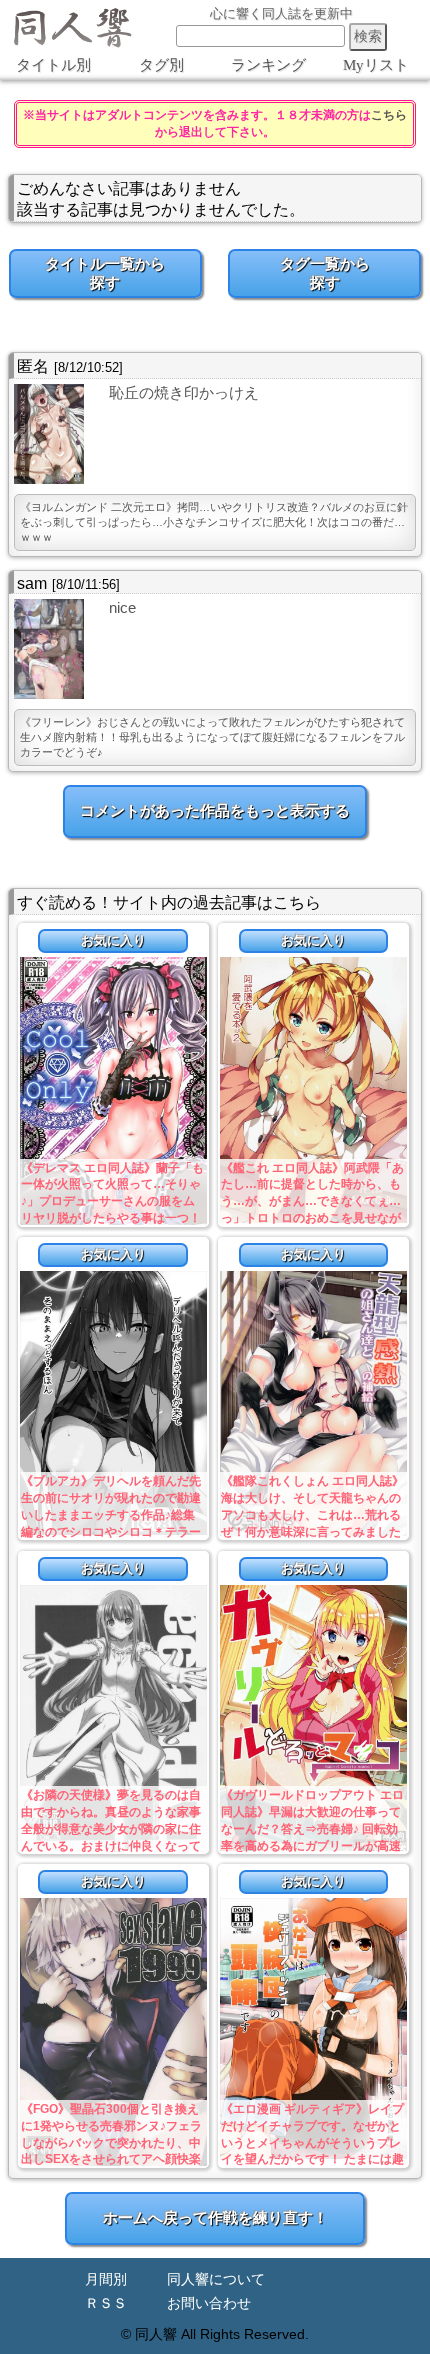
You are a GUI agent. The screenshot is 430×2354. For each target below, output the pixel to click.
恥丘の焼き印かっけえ (184, 392)
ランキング (268, 65)
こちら (389, 115)
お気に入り (113, 940)
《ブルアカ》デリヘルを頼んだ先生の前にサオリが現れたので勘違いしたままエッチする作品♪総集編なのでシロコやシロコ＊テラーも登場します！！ (111, 1514)
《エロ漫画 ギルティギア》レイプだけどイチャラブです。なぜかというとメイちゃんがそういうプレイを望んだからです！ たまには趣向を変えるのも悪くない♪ (312, 2142)
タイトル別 (53, 65)
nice (122, 607)
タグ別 (161, 65)
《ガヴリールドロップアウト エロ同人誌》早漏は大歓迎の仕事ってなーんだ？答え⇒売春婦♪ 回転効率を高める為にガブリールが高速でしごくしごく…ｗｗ (312, 1828)
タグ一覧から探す (325, 273)
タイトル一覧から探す (105, 273)
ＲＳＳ (106, 2303)
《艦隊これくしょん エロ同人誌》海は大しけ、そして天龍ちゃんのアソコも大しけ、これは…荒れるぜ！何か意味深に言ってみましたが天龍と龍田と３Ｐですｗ (312, 1514)
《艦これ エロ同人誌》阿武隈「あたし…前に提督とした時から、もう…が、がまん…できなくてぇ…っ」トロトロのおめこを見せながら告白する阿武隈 (312, 1201)
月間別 (106, 2279)
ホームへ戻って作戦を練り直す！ (215, 2217)
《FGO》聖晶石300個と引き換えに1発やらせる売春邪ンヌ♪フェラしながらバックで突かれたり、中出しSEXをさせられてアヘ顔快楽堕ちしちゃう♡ (111, 2142)
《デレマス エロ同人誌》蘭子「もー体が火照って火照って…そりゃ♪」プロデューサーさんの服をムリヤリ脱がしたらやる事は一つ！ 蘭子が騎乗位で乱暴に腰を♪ (112, 1201)
